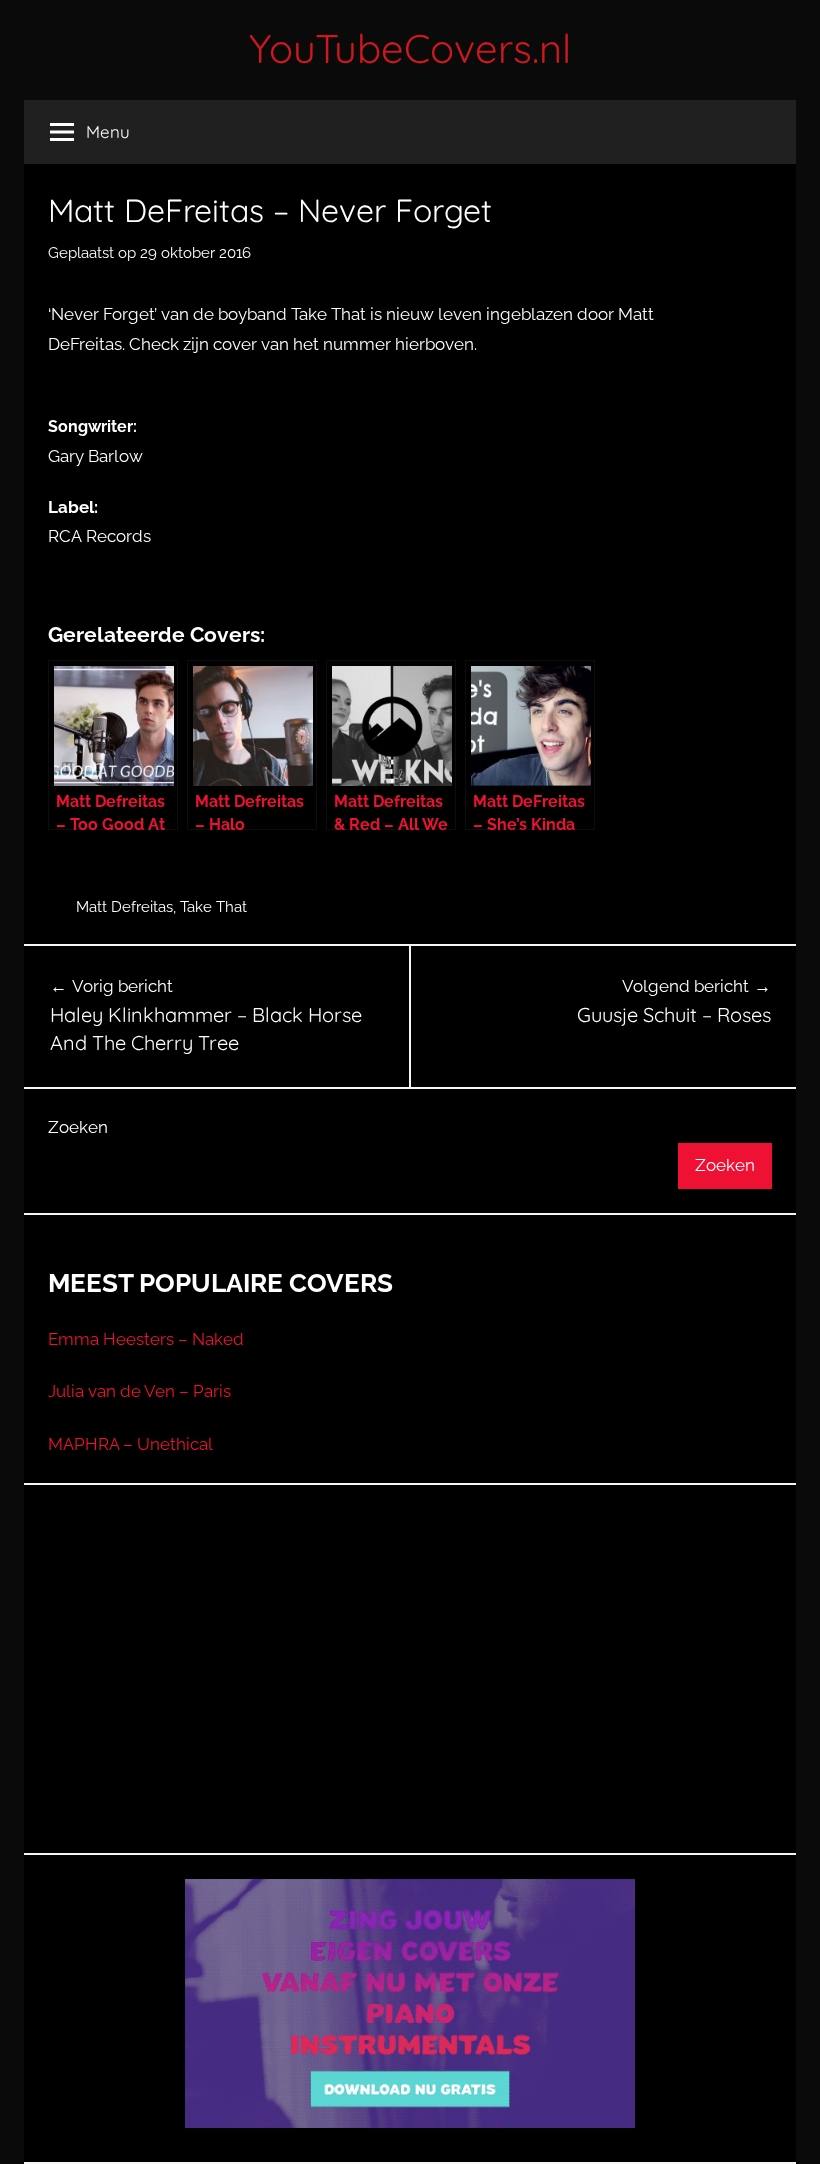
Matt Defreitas (124, 907)
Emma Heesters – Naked (146, 1339)
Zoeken (78, 1127)
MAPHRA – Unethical (130, 1444)
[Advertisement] (410, 1694)
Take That (213, 907)
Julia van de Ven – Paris (139, 1391)
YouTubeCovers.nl (410, 48)
